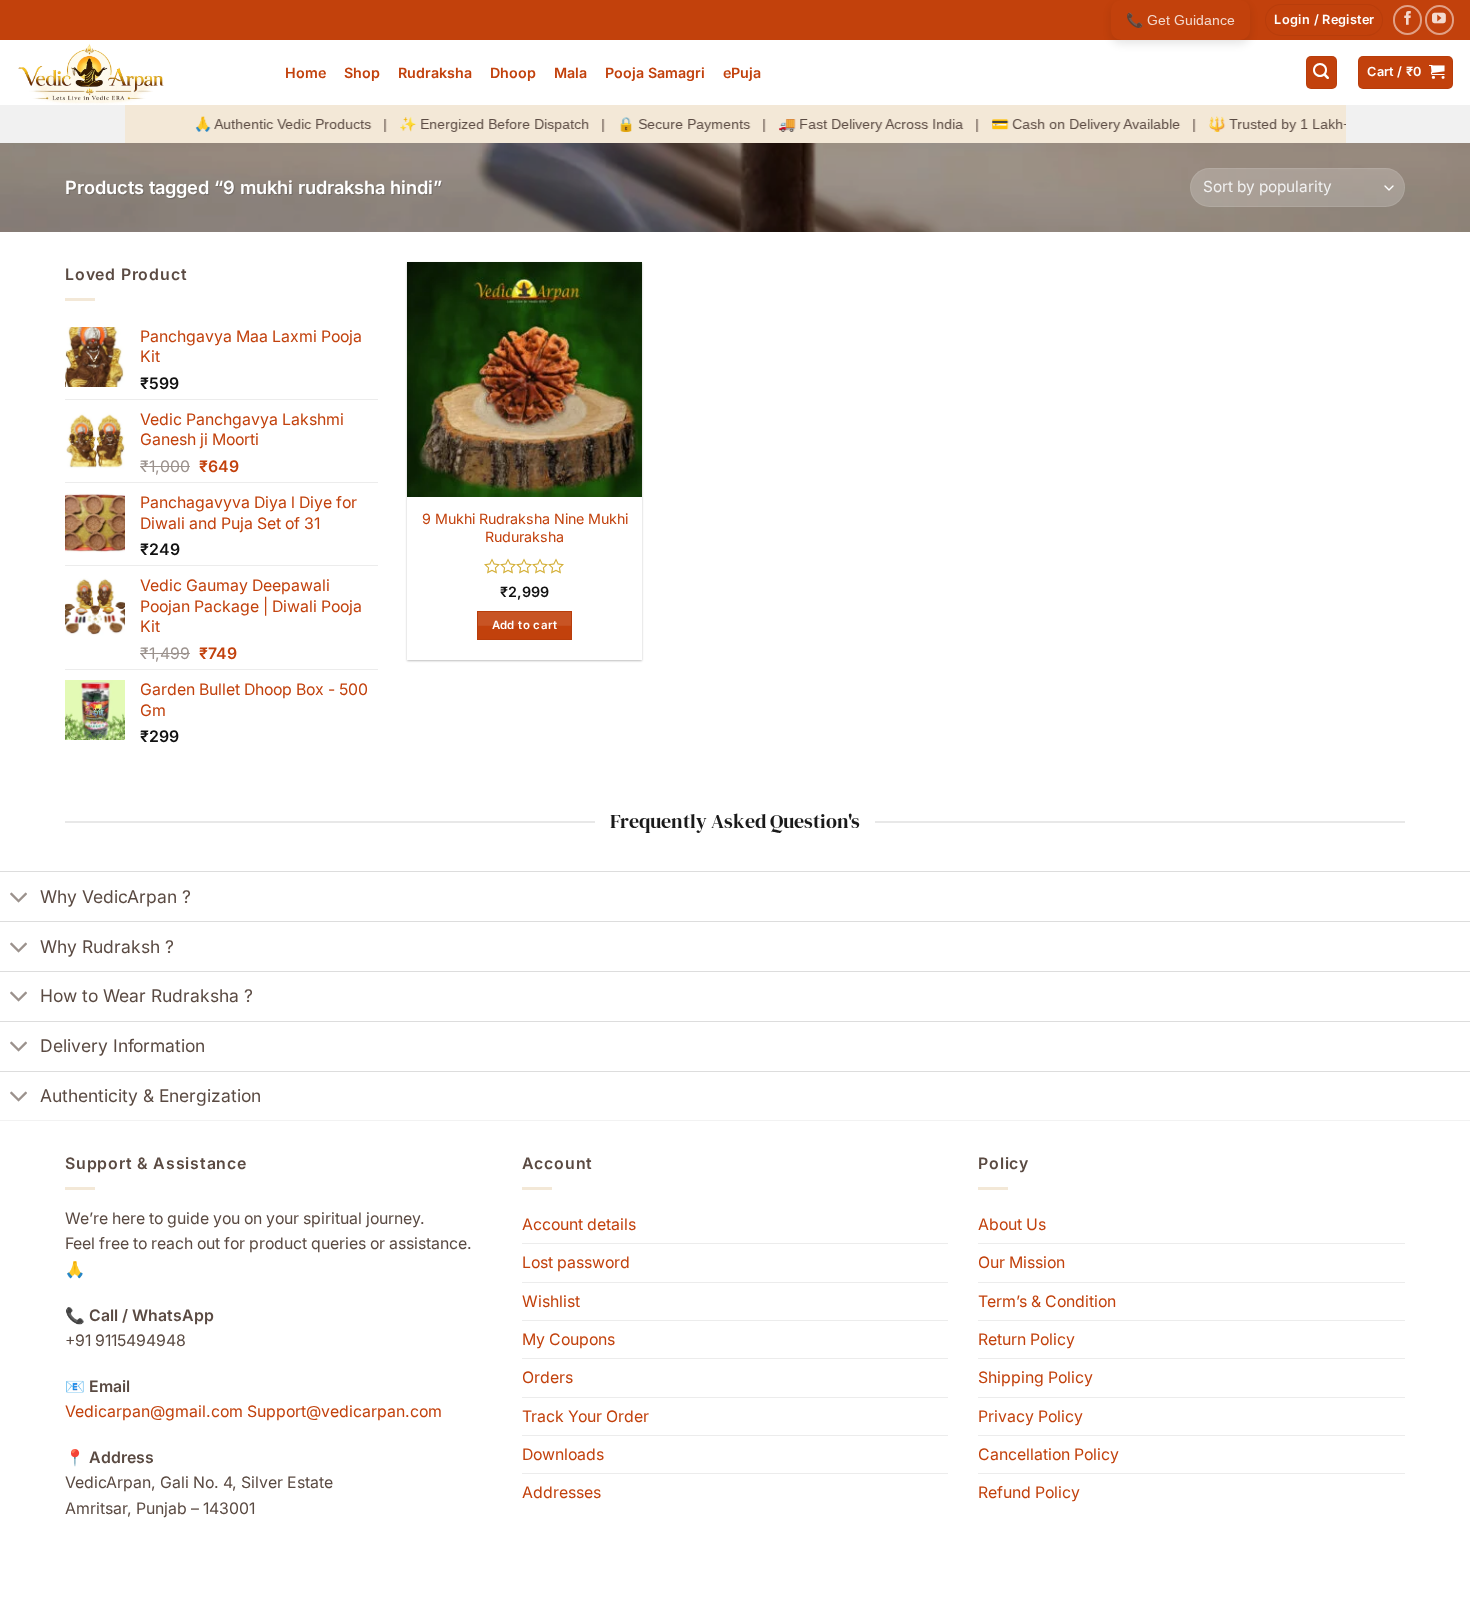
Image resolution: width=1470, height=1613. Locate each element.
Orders (547, 1377)
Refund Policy (1029, 1492)
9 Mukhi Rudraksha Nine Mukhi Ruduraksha (525, 528)
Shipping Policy (1035, 1377)
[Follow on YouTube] (1439, 19)
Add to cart (525, 625)
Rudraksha (435, 72)
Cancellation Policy (1048, 1454)
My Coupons (568, 1339)
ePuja (742, 72)
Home (305, 72)
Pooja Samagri (655, 72)
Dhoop (513, 72)
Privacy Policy (1030, 1416)
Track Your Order (585, 1416)
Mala (570, 72)
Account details (579, 1224)
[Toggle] (19, 899)
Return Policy (1026, 1339)
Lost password (576, 1262)
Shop (362, 72)
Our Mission (1021, 1262)
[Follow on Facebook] (1407, 19)
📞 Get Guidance (1180, 20)
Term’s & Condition (1047, 1301)
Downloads (563, 1454)
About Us (1012, 1224)
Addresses (561, 1492)
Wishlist (551, 1301)
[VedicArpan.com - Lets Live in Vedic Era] (135, 72)
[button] (1324, 20)
